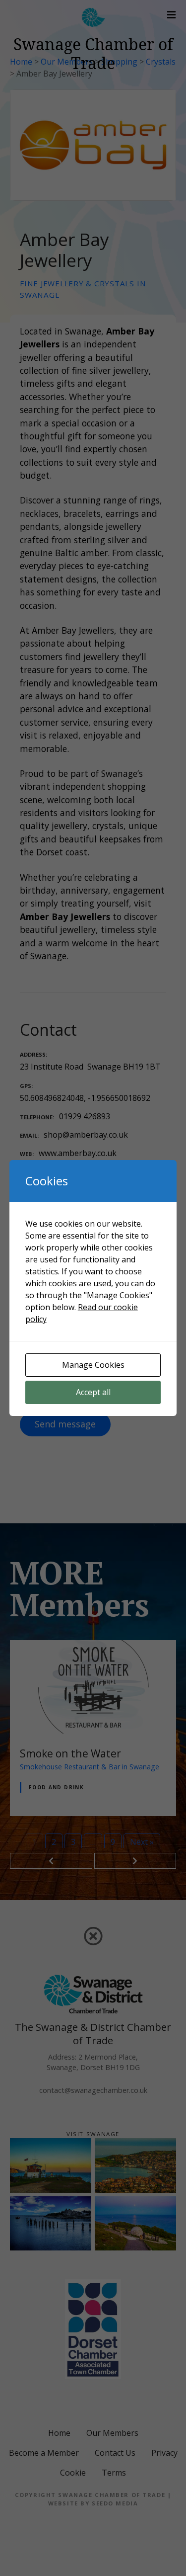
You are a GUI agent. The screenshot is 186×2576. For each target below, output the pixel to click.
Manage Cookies (93, 1365)
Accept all (93, 1392)
